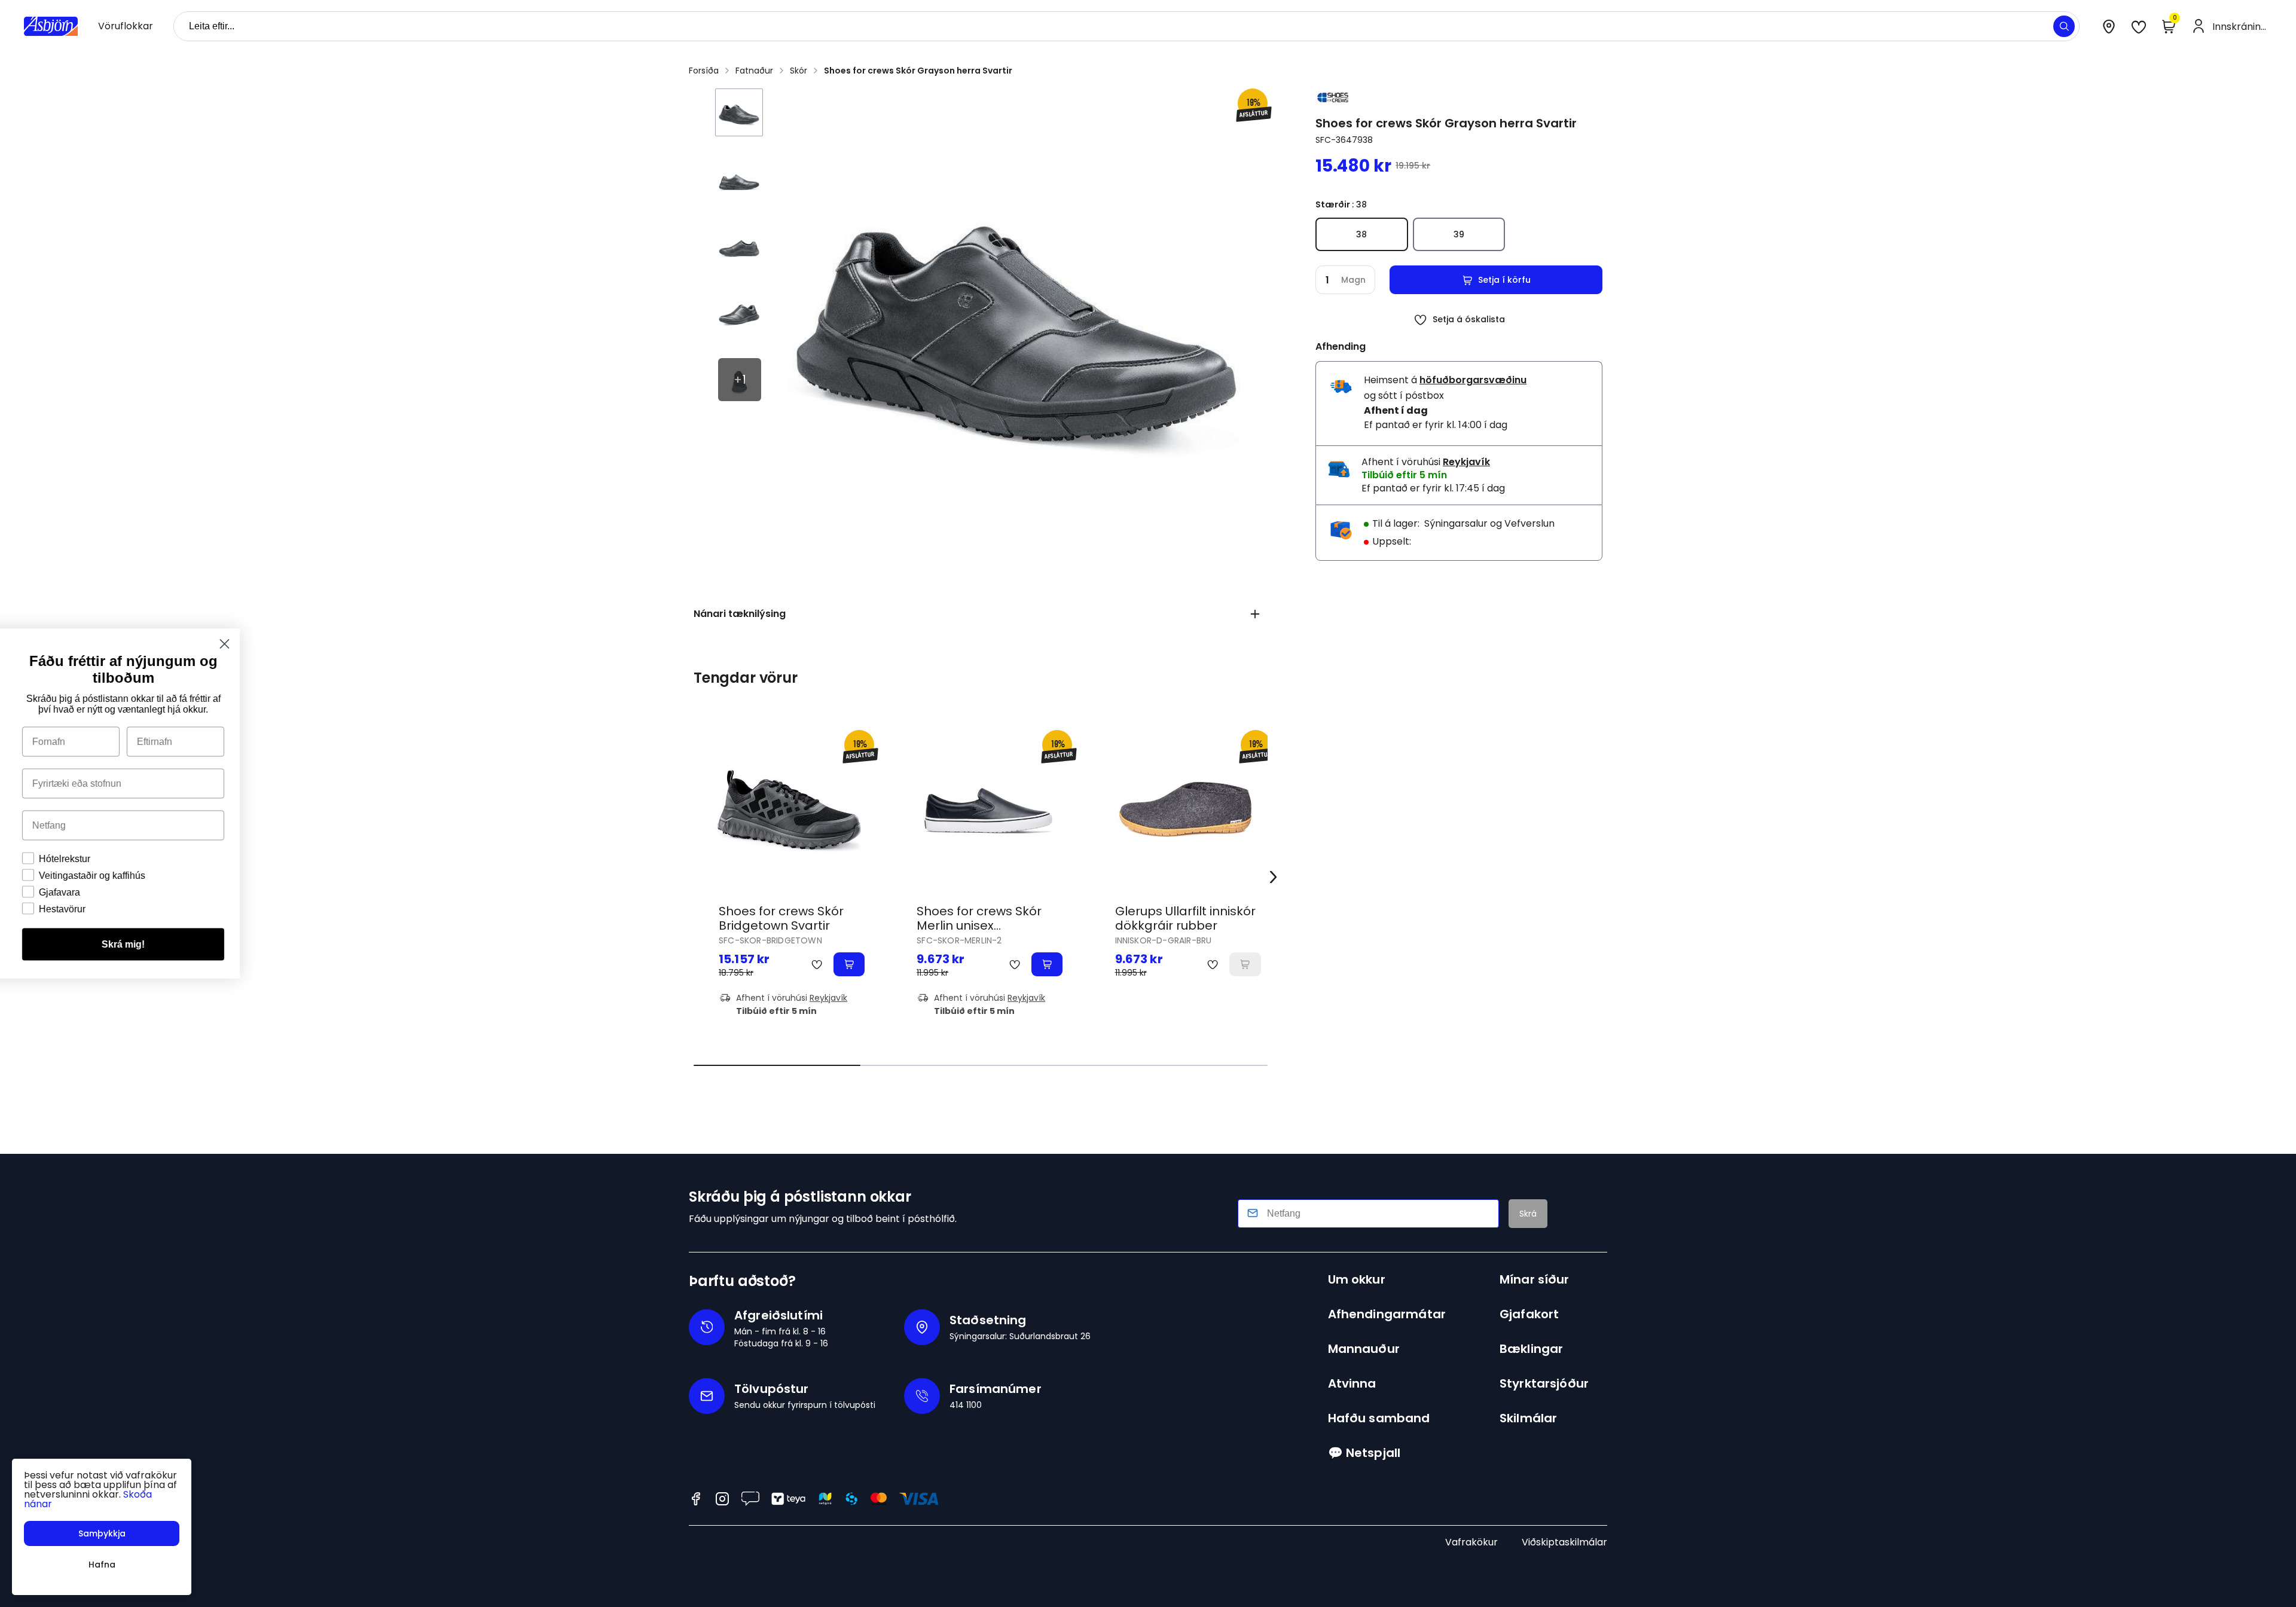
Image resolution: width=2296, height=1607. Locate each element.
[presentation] (126, 26)
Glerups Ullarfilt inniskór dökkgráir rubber (1185, 918)
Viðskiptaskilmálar (1564, 1542)
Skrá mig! (362, 944)
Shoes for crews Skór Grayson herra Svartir (918, 71)
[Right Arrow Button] (1274, 877)
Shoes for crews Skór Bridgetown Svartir (781, 918)
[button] (2064, 26)
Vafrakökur (1471, 1542)
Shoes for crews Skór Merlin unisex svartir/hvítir (979, 925)
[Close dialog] (463, 644)
